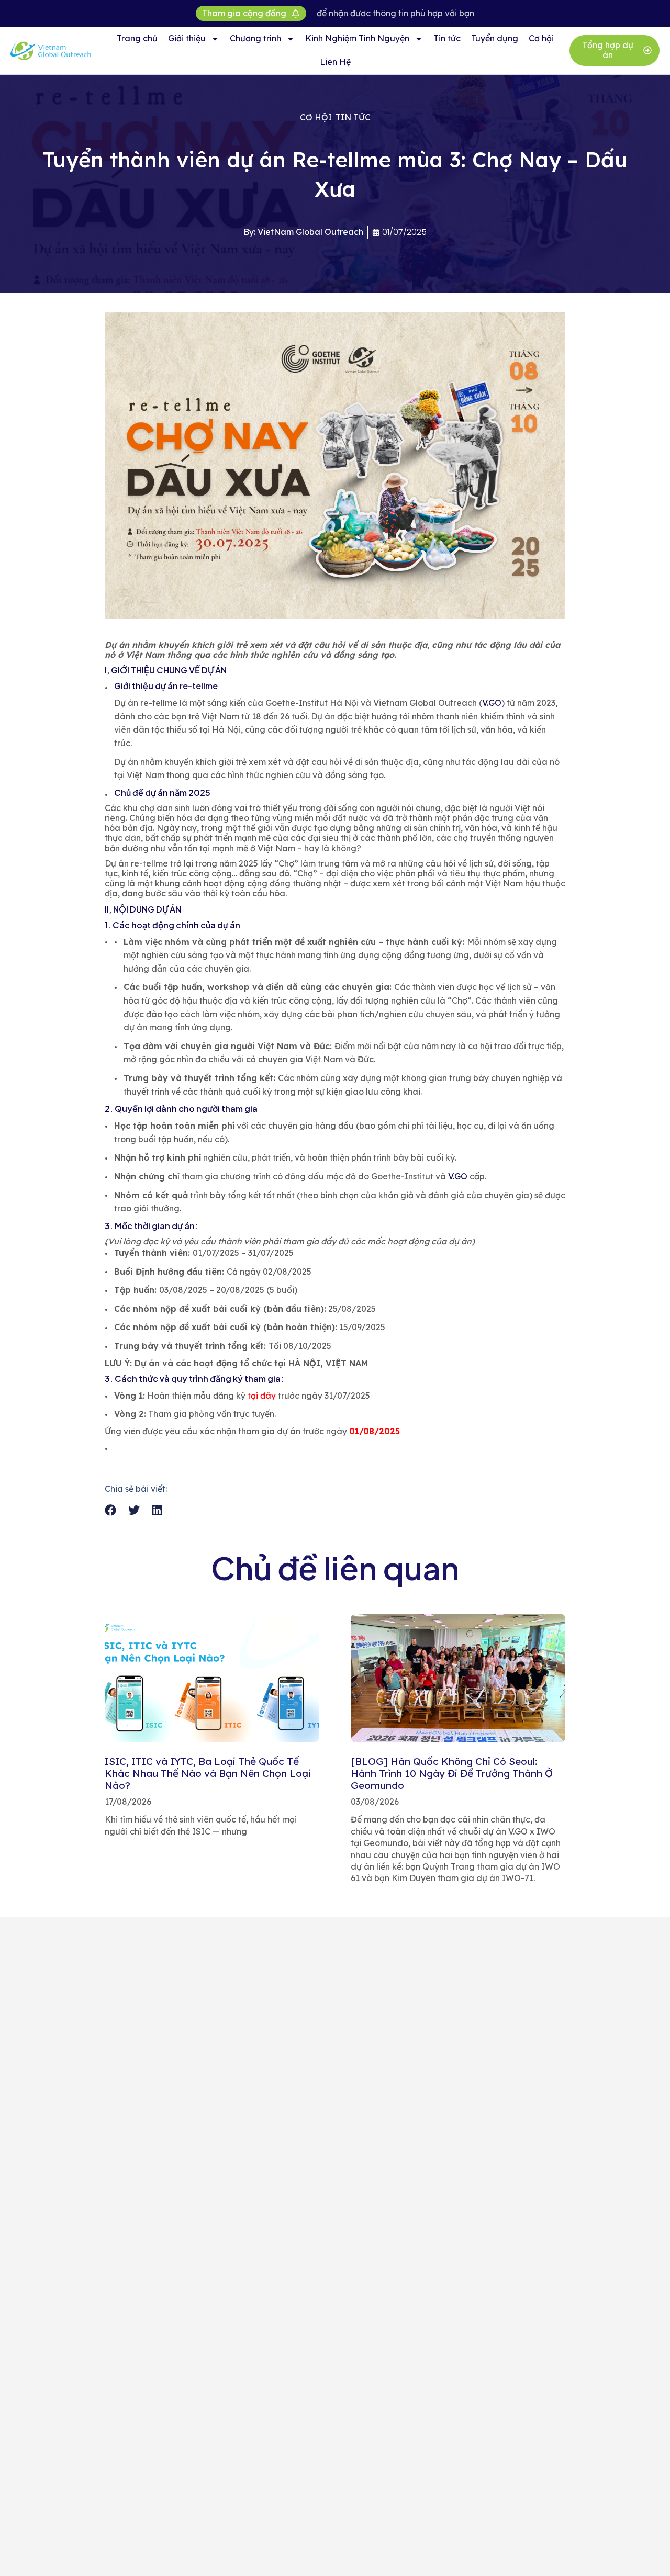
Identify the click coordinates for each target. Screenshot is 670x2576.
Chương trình (255, 38)
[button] (111, 1510)
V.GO (492, 703)
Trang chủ (137, 38)
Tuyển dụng (495, 38)
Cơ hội (541, 38)
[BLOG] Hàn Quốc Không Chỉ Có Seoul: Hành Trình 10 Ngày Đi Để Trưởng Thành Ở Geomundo (452, 1773)
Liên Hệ (335, 62)
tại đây (261, 1396)
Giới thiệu (187, 38)
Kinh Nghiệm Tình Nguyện (357, 38)
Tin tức (447, 38)
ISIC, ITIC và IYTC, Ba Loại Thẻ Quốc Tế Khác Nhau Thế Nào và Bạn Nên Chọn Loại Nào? (208, 1773)
